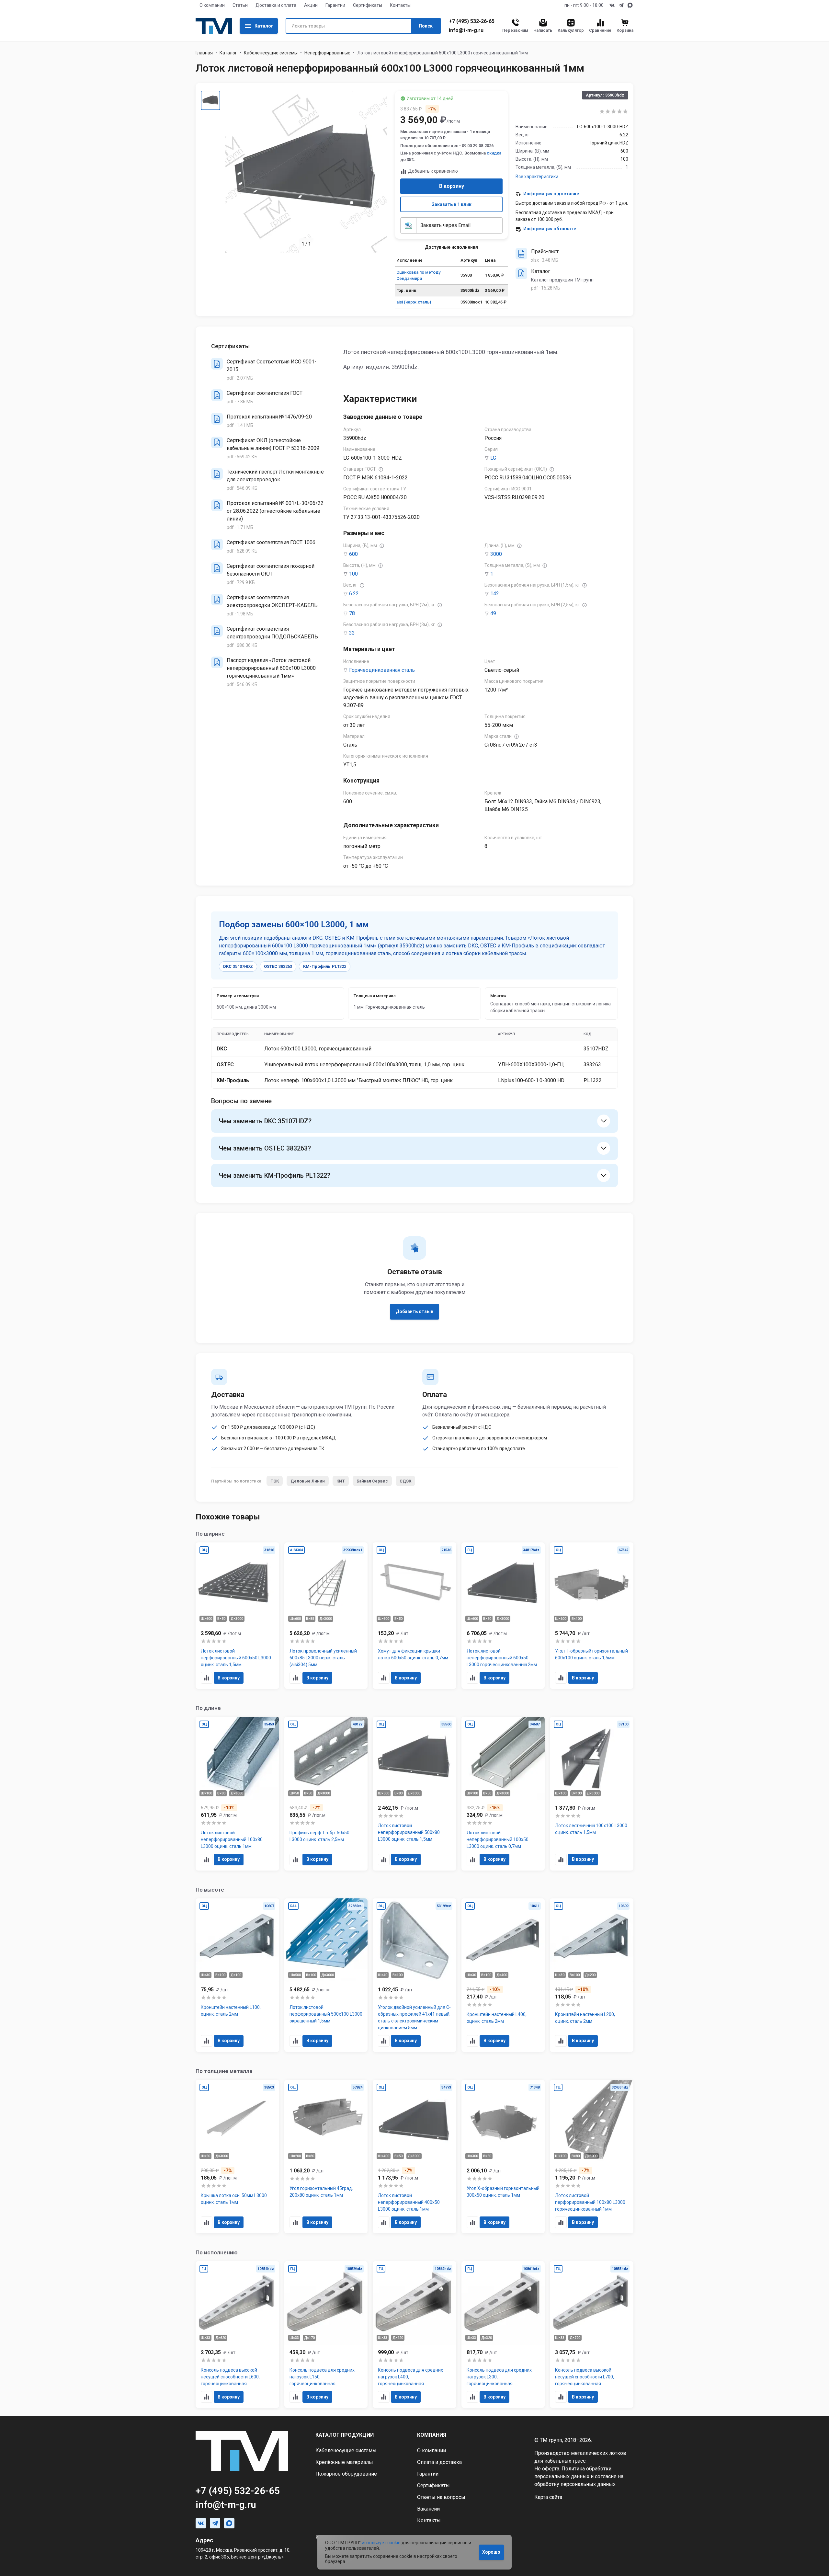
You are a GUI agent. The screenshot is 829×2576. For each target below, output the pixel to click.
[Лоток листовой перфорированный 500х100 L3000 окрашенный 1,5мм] (326, 1975)
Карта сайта (548, 2497)
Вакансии (428, 2509)
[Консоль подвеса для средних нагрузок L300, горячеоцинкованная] (503, 2335)
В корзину (452, 186)
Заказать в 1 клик (452, 204)
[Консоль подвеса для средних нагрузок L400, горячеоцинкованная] (414, 2335)
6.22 (354, 594)
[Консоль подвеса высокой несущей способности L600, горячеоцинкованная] (237, 2335)
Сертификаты (368, 5)
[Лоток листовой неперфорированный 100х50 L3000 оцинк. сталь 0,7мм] (503, 1794)
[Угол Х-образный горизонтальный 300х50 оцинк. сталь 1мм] (503, 2157)
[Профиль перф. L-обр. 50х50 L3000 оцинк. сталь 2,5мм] (326, 1794)
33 (352, 633)
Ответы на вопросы (441, 2497)
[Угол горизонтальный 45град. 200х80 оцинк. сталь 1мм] (326, 2157)
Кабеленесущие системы (271, 53)
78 (352, 613)
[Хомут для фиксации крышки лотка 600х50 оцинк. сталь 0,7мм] (414, 1616)
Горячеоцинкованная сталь (382, 670)
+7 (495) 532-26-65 (472, 21)
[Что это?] (381, 469)
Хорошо (491, 2552)
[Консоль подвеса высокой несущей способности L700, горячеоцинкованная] (592, 2335)
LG (493, 458)
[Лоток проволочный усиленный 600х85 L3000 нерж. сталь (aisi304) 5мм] (326, 1616)
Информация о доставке (551, 194)
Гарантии (335, 5)
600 (353, 554)
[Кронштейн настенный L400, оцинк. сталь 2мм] (503, 1975)
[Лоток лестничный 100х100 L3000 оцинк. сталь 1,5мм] (592, 1794)
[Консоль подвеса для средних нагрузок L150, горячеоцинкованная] (326, 2335)
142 (495, 594)
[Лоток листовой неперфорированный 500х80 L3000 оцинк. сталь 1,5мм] (414, 1794)
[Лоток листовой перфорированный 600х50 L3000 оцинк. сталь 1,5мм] (237, 1616)
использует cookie (381, 2543)
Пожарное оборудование (346, 2474)
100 (353, 574)
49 (493, 613)
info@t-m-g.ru (466, 30)
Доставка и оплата (276, 5)
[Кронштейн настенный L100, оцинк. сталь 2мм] (237, 1975)
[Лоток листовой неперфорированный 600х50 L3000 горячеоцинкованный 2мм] (503, 1616)
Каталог (264, 26)
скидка (494, 153)
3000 (496, 554)
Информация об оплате (550, 229)
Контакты (400, 5)
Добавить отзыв (414, 1311)
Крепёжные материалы (344, 2462)
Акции (311, 5)
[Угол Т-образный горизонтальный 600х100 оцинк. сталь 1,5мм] (592, 1616)
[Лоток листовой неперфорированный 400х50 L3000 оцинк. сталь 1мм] (414, 2157)
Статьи (240, 5)
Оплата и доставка (439, 2462)
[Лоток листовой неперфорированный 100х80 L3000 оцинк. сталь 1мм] (237, 1794)
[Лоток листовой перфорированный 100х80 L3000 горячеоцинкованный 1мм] (592, 2157)
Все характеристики (537, 177)
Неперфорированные (327, 53)
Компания (432, 2435)
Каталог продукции (345, 2435)
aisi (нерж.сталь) (414, 302)
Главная (204, 53)
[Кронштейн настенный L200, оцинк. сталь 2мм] (592, 1975)
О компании (212, 5)
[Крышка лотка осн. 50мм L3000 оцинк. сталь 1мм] (237, 2157)
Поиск (426, 26)
